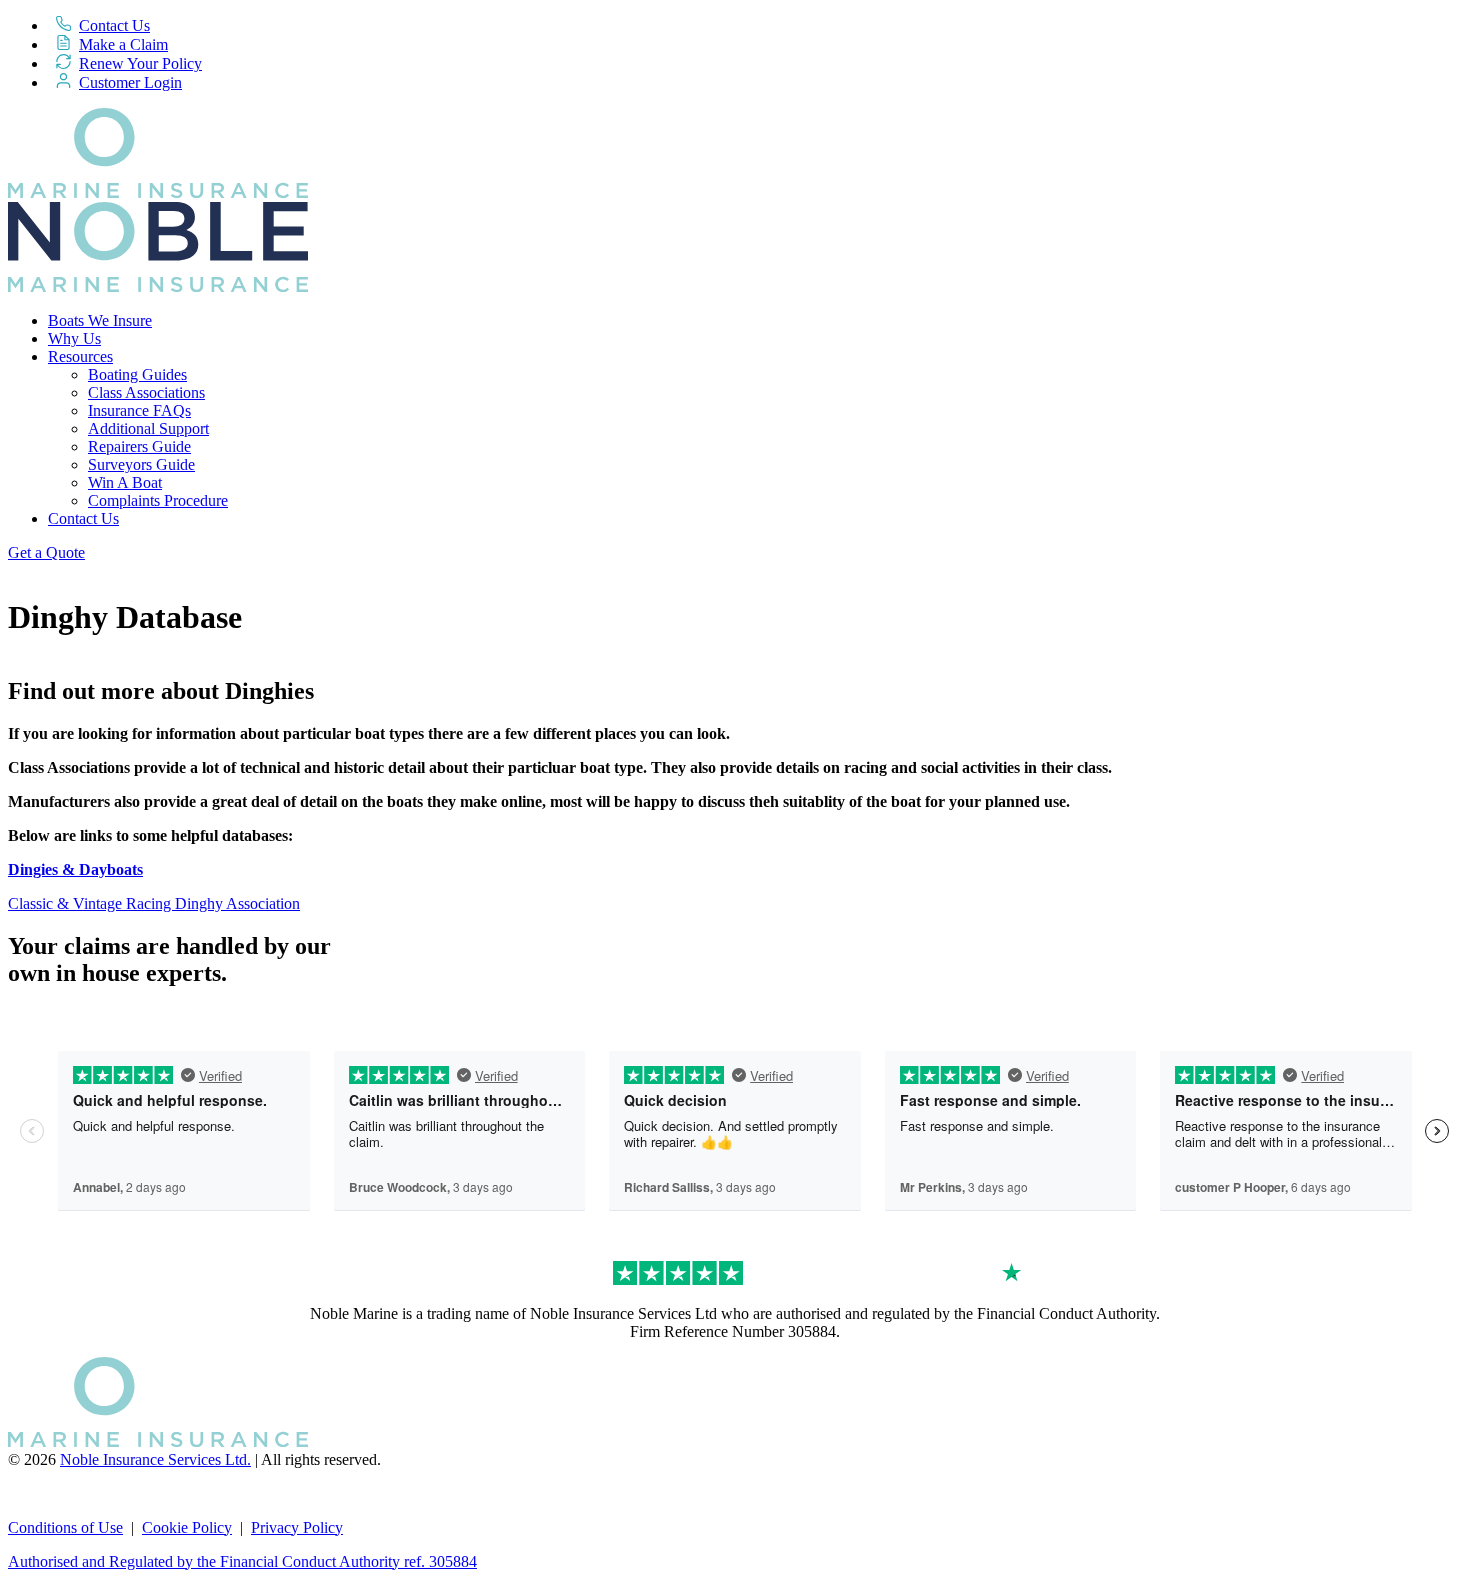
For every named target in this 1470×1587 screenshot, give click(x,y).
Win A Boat (125, 482)
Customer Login (130, 82)
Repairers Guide (139, 446)
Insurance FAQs (139, 410)
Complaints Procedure (158, 500)
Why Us (74, 338)
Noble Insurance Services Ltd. (155, 1459)
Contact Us (114, 25)
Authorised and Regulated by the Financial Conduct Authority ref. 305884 (242, 1561)
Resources (80, 356)
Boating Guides (137, 374)
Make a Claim (123, 44)
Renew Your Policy (140, 63)
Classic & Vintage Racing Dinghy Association (154, 903)
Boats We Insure (100, 320)
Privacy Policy (297, 1527)
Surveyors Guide (141, 464)
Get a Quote (46, 552)
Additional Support (148, 428)
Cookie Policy (187, 1527)
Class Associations (146, 392)
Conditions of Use (65, 1527)
